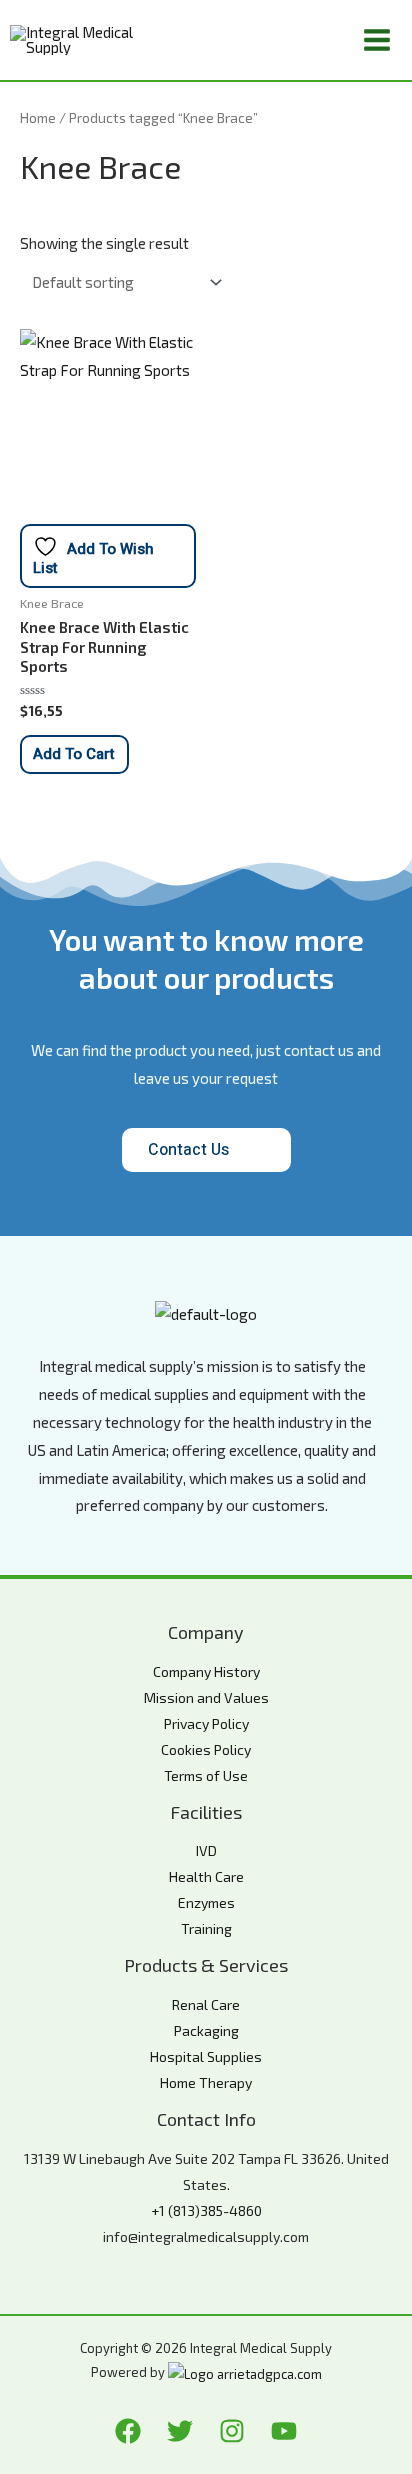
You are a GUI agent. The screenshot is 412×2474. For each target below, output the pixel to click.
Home (38, 117)
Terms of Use (206, 1775)
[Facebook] (128, 2431)
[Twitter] (180, 2431)
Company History (206, 1671)
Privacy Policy (206, 1723)
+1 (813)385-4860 (206, 2210)
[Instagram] (232, 2431)
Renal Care (206, 2004)
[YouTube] (284, 2431)
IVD (206, 1850)
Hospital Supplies (206, 2056)
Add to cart (74, 754)
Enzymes (206, 1902)
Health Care (206, 1876)
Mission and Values (206, 1697)
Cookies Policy (206, 1749)
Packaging (206, 2030)
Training (206, 1928)
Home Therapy (206, 2082)
